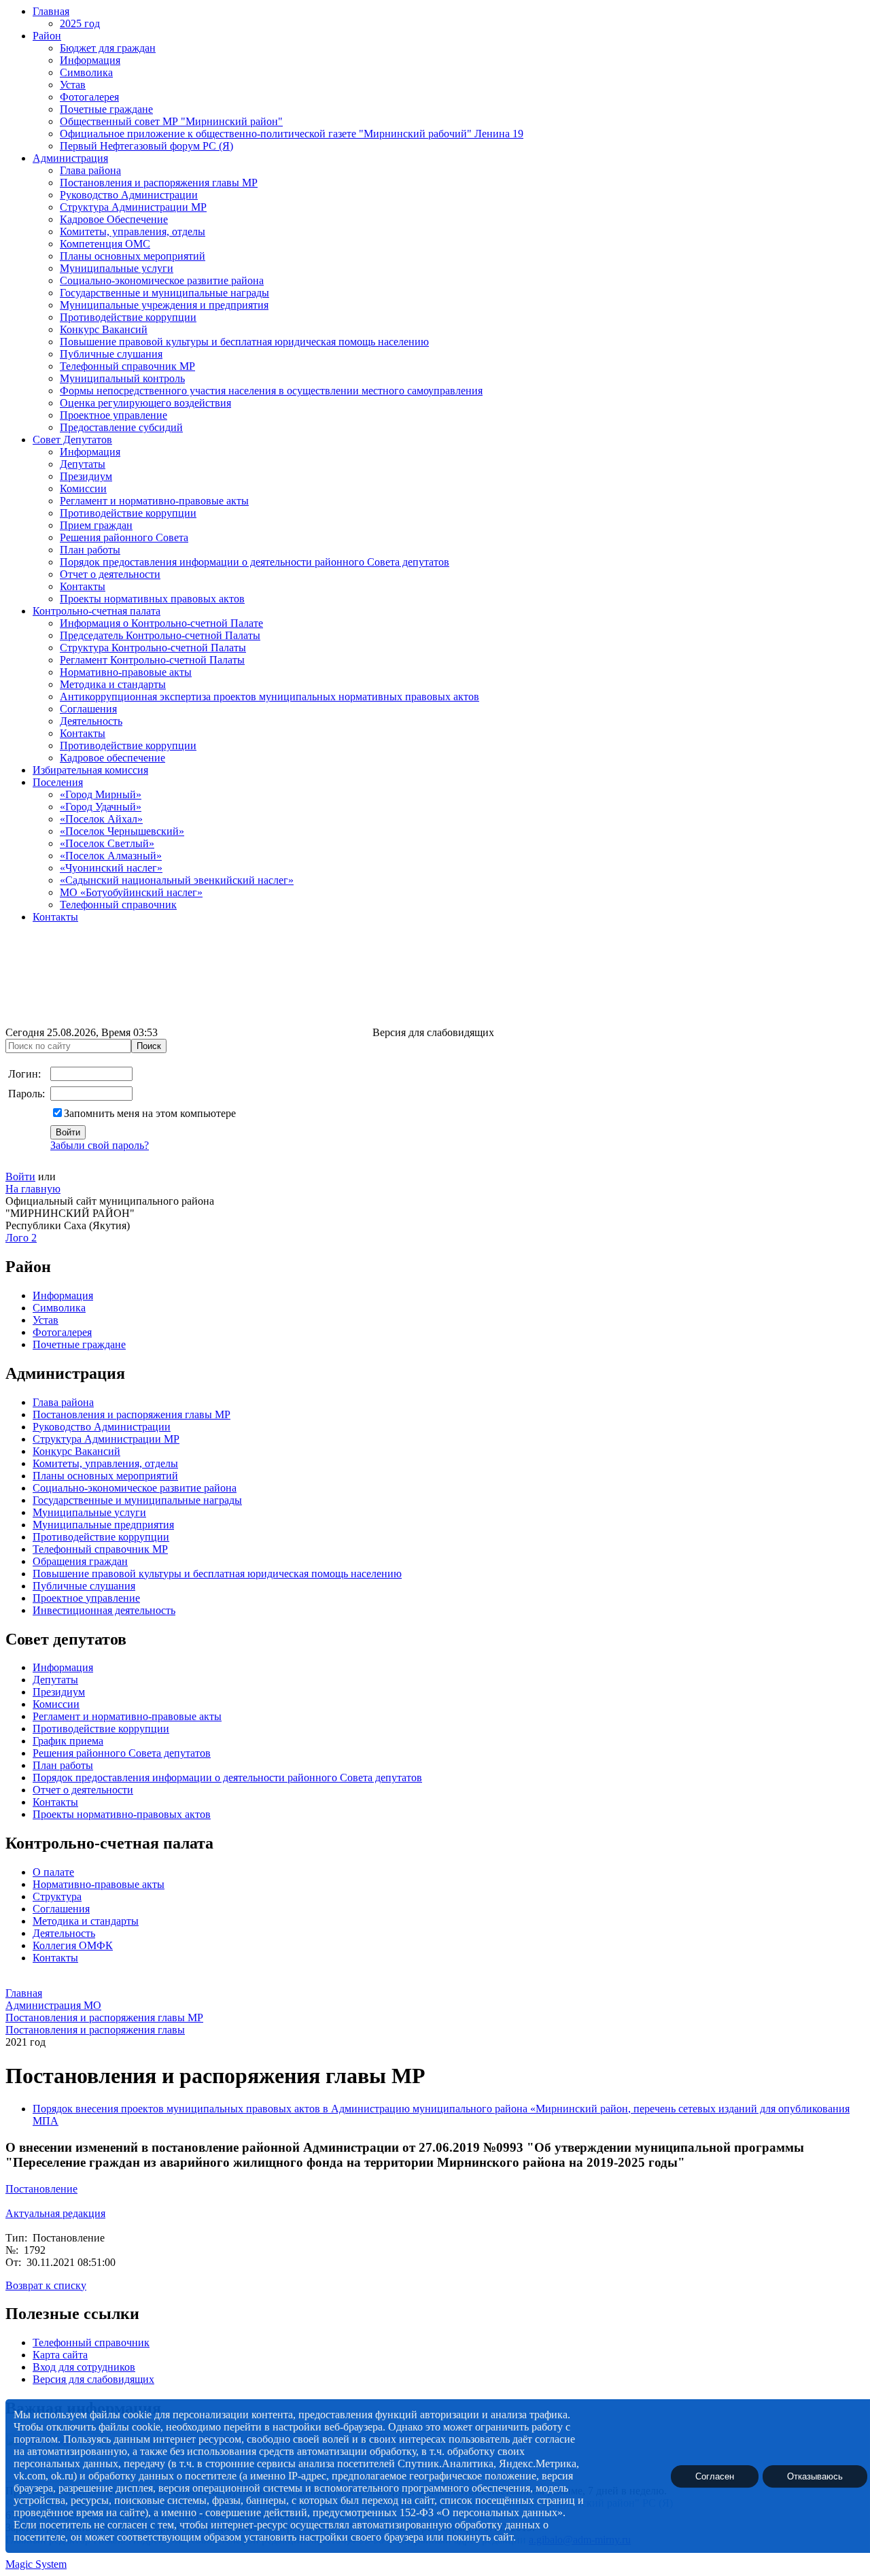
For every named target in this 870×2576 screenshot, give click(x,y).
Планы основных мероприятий (133, 256)
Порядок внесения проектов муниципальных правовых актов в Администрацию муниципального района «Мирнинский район (330, 2109)
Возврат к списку (46, 2285)
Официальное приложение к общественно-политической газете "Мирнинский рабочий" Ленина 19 (292, 134)
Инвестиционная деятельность (104, 1610)
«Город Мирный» (101, 794)
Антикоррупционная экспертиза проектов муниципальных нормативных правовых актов (269, 697)
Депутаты (83, 464)
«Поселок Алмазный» (111, 856)
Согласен (715, 2476)
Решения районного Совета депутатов (122, 1753)
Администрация (70, 158)
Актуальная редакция (55, 2213)
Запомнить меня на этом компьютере (150, 1113)
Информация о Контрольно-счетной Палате (161, 623)
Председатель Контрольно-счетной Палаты (160, 635)
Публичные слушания (111, 354)
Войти (20, 1177)
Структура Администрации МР (133, 207)
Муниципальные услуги (117, 268)
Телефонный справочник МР (127, 366)
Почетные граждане (106, 109)
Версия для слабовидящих (93, 2379)
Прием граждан (96, 525)
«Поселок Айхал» (101, 819)
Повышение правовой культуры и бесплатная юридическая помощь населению (244, 342)
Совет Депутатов (72, 440)
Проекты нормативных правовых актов (152, 599)
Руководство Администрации (129, 195)
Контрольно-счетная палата (97, 611)
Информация (90, 60)
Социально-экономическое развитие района (162, 280)
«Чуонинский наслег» (111, 868)
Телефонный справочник (118, 905)
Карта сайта (60, 2355)
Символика (86, 72)
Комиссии (83, 488)
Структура (57, 1896)
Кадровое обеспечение (112, 758)
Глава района (90, 170)
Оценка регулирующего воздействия (145, 403)
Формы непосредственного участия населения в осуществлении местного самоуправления (271, 391)
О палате (53, 1872)
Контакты (83, 586)
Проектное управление (114, 415)
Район (47, 36)
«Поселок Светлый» (107, 843)
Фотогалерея (89, 97)
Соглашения (88, 709)
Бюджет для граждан (108, 48)
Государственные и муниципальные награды (164, 293)
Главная (51, 11)
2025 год (80, 23)
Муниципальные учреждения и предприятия (164, 305)
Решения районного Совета (124, 537)
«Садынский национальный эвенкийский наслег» (177, 880)
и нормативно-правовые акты (151, 1716)
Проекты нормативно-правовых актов (122, 1814)
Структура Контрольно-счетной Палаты (153, 648)
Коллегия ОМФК (73, 1945)
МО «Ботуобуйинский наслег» (131, 892)
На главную (33, 1189)
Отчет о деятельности (110, 574)
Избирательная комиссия (90, 770)
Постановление (41, 2189)
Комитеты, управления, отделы (133, 231)
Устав (73, 85)
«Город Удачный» (101, 807)
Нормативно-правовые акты (126, 672)
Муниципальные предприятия (103, 1525)
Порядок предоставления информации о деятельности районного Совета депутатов (255, 562)
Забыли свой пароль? (100, 1145)
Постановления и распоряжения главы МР (159, 183)
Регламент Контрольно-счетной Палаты (152, 660)
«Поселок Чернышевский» (122, 831)
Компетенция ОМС (105, 244)
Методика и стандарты (113, 684)
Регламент (56, 1716)
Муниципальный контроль (122, 378)
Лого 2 (21, 1238)
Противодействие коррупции (128, 317)
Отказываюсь (815, 2476)
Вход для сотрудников (84, 2367)
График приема (68, 1741)
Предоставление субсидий (121, 427)
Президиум (86, 476)
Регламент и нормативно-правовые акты (154, 501)
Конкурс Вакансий (104, 329)
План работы (90, 550)
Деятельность (91, 721)
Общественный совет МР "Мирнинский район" (171, 121)
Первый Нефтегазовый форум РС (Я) (146, 146)
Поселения (58, 782)
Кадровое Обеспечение (114, 219)
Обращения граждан (80, 1561)
